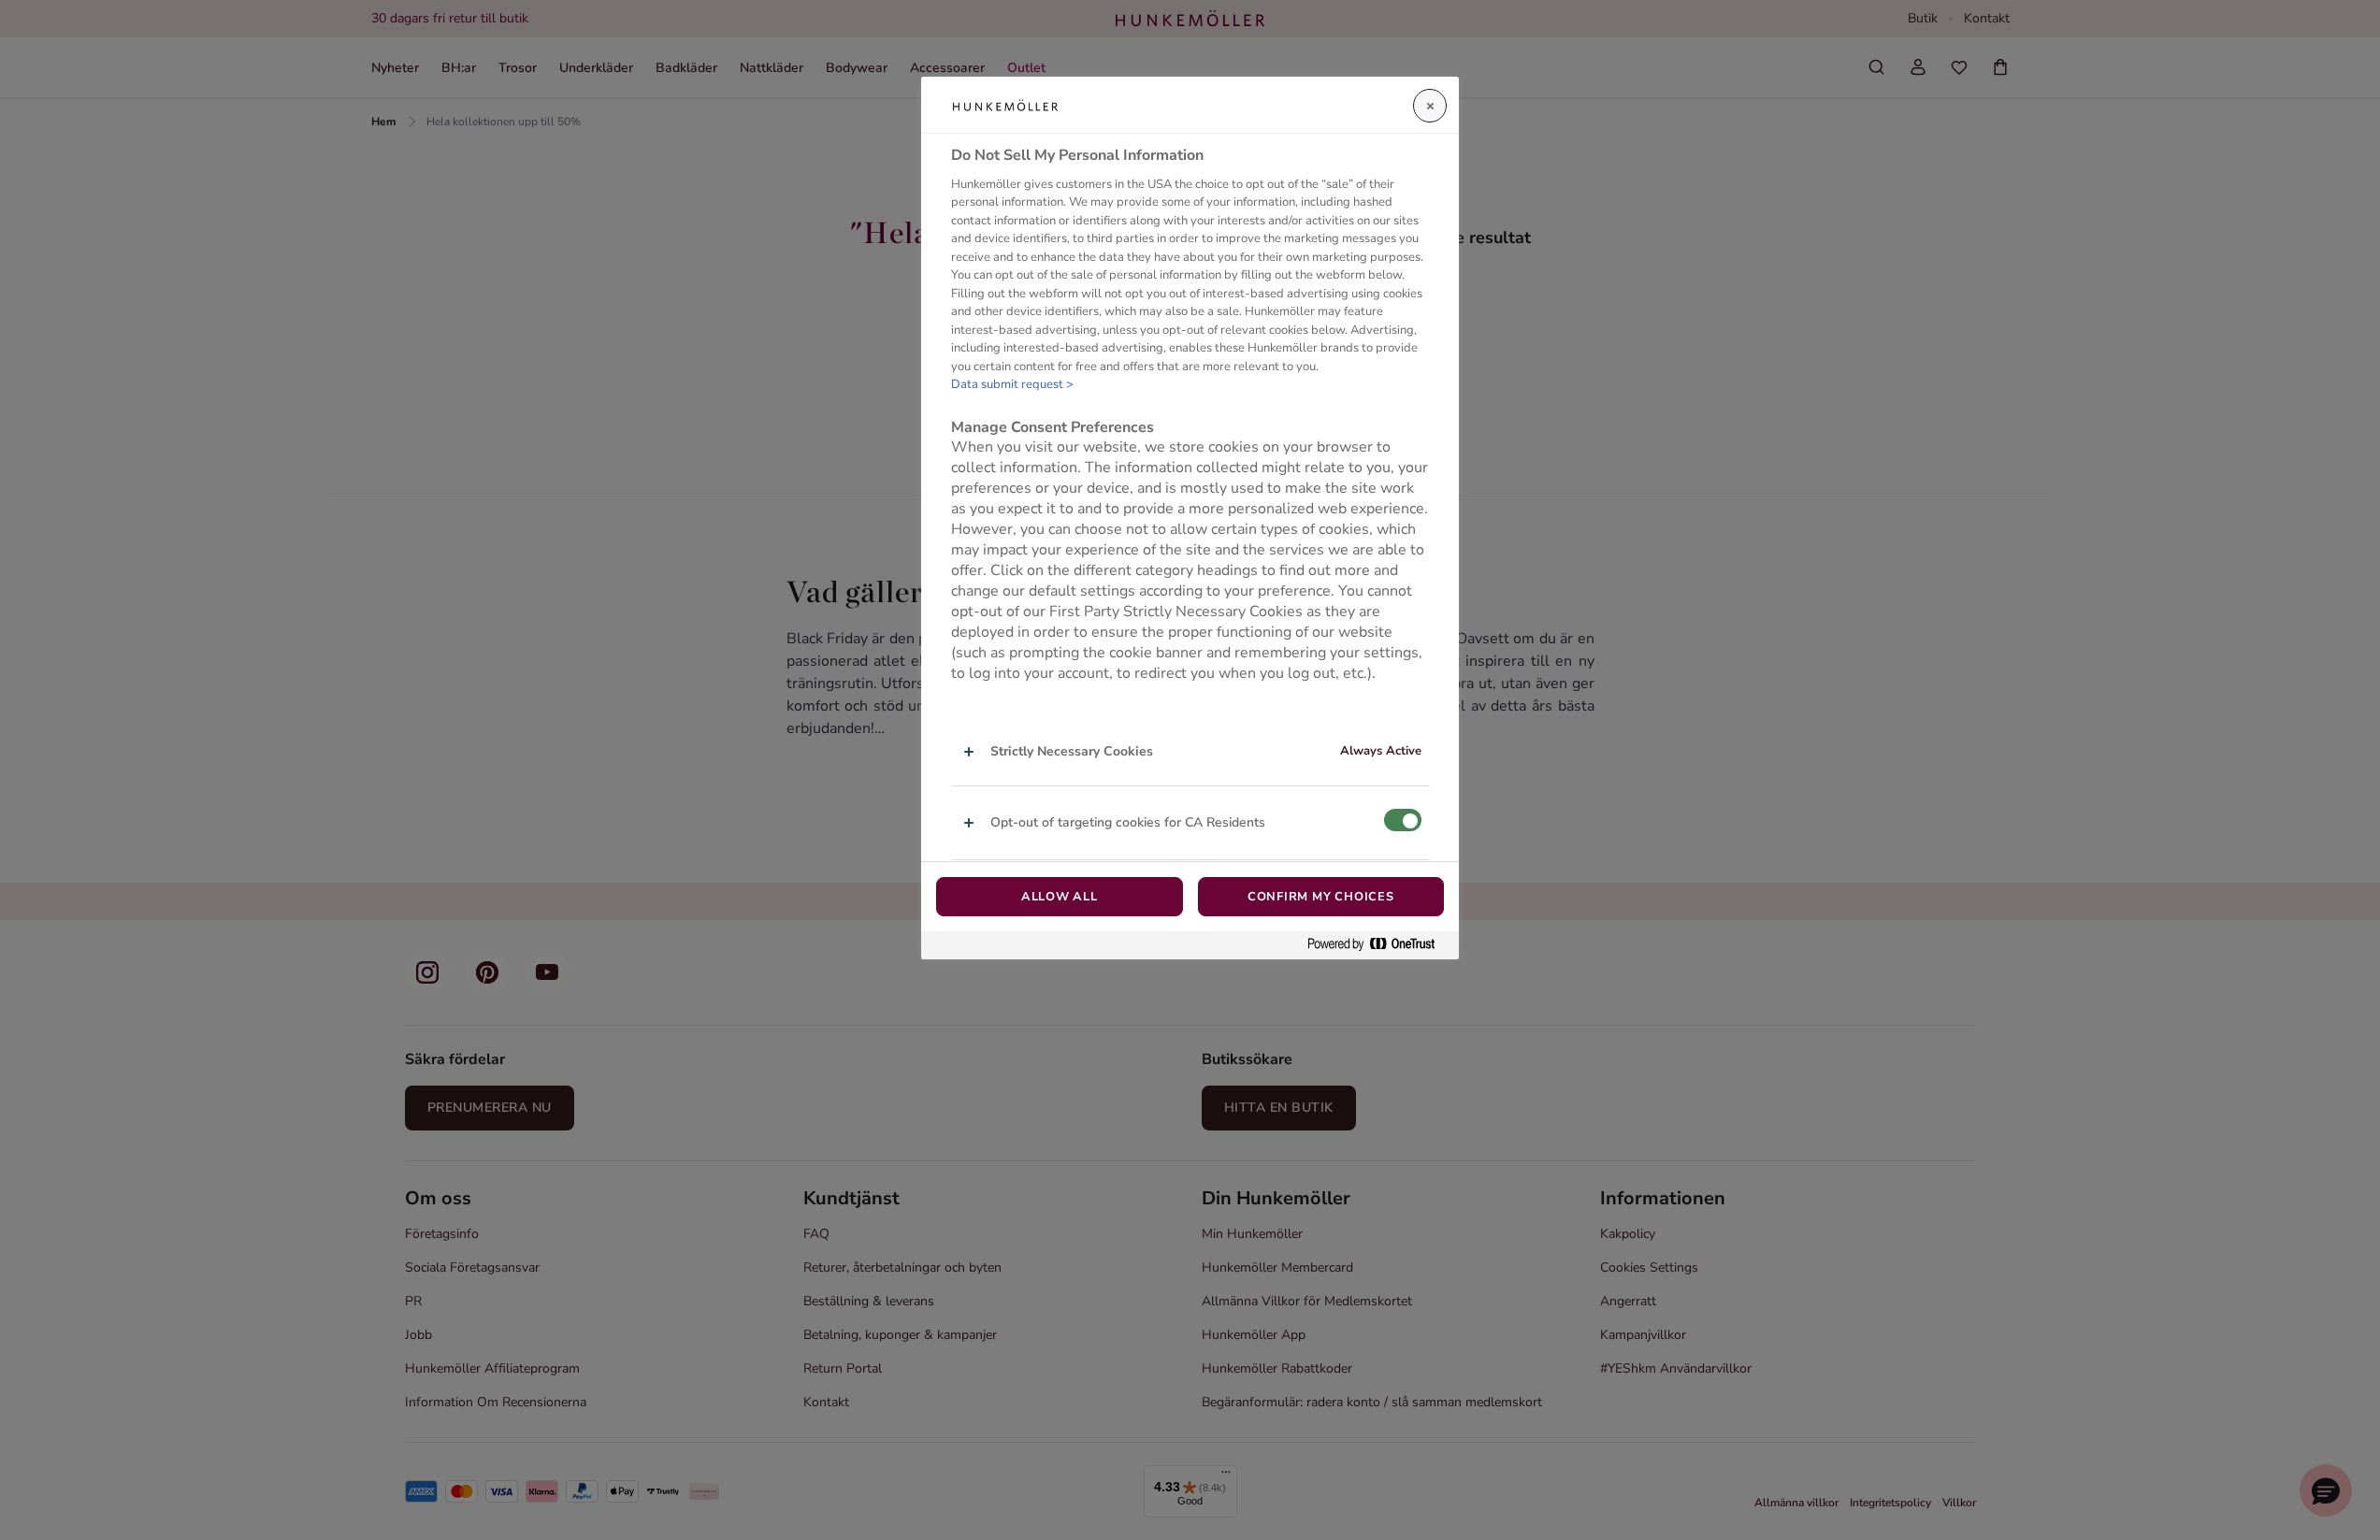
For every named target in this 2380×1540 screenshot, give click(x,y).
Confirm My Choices (1321, 897)
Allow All (1060, 897)
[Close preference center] (1430, 106)
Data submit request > (1012, 385)
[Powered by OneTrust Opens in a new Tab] (1378, 945)
